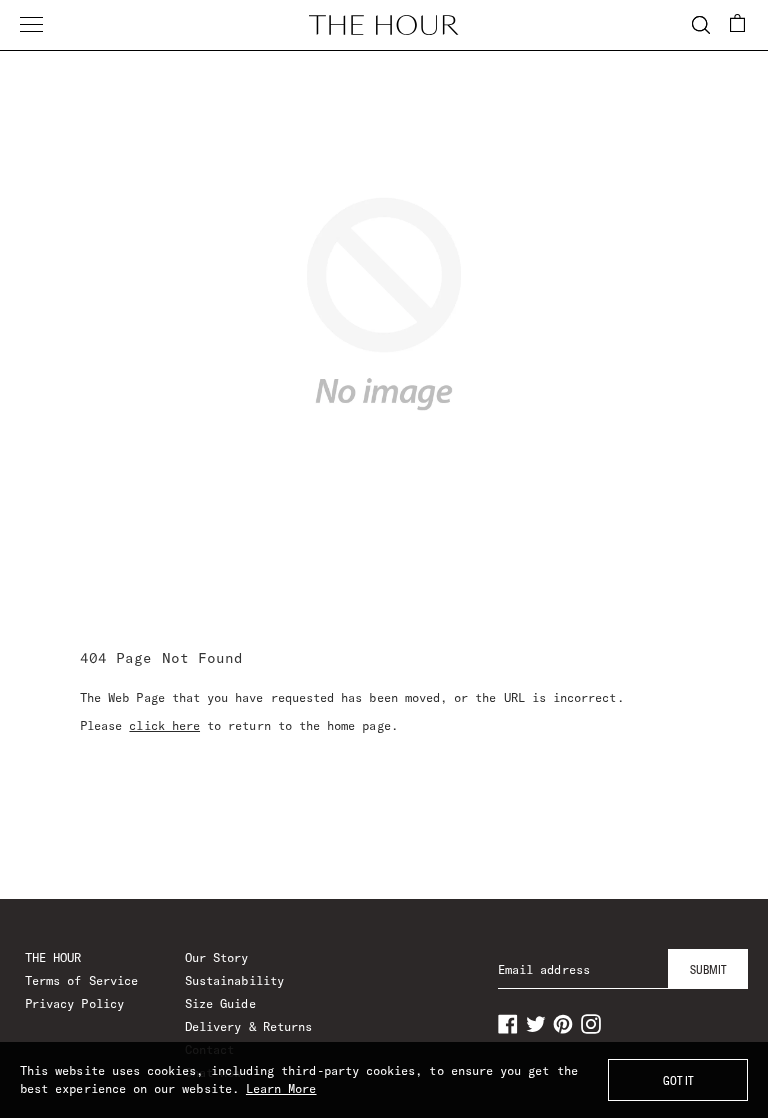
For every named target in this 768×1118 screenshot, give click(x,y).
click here (164, 725)
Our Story (217, 957)
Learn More (281, 1088)
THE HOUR (53, 957)
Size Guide (220, 1003)
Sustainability (234, 980)
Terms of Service (81, 980)
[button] (738, 23)
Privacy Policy (74, 1003)
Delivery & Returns (248, 1026)
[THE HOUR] (384, 25)
